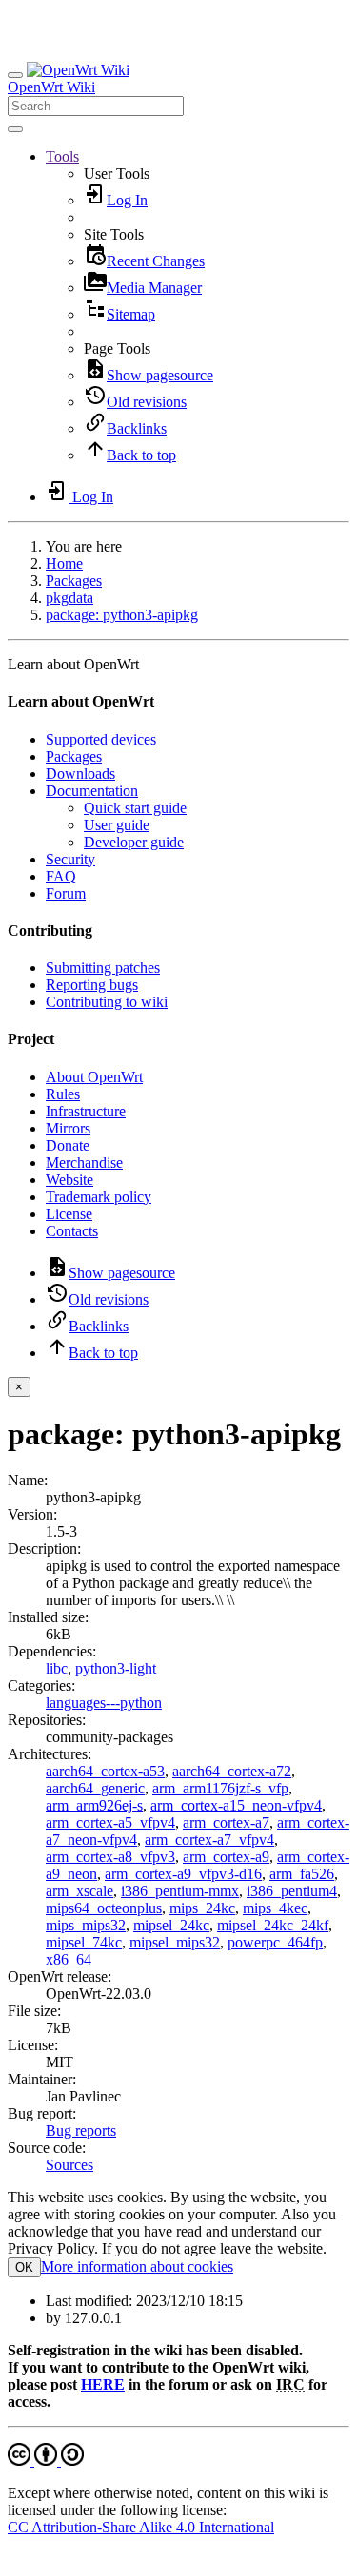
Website (69, 1180)
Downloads (80, 774)
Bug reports (81, 2131)
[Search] (15, 129)
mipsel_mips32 (175, 1942)
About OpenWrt (94, 1077)
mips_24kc (202, 1908)
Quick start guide (135, 808)
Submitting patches (103, 968)
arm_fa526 (302, 1874)
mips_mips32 (86, 1925)
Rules (63, 1094)
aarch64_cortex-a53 (105, 1771)
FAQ (61, 876)
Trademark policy (99, 1197)
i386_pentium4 (292, 1891)
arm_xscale (79, 1891)
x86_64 (69, 1959)
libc (57, 1668)
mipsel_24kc (171, 1925)
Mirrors (68, 1128)
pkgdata (69, 598)
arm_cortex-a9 (226, 1857)
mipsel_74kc (84, 1942)
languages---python (104, 1703)
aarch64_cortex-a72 (232, 1771)
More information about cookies (137, 2266)
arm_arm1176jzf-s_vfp (220, 1788)
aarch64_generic (95, 1788)
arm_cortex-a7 (226, 1822)
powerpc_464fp (275, 1942)
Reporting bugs (92, 985)
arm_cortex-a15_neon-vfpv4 (236, 1805)
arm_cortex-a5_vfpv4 (110, 1822)
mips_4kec (275, 1908)
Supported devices (101, 739)
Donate (68, 1145)
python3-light (116, 1668)
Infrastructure (86, 1111)
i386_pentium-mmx (180, 1891)
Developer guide (134, 842)
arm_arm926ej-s (94, 1805)
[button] (62, 156)
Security (70, 859)
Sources (69, 2165)
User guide (117, 825)
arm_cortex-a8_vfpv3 (110, 1857)
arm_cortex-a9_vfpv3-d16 (183, 1874)
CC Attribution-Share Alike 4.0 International (141, 2527)
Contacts (72, 1231)
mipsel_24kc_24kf (273, 1925)
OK (24, 2267)
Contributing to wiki (107, 1002)
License (69, 1214)
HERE (103, 2384)
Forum (66, 893)
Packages (74, 581)
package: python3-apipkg (122, 615)
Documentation (92, 791)
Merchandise (84, 1162)
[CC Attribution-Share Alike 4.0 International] (46, 2460)
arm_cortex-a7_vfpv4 (209, 1840)
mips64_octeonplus (104, 1908)
